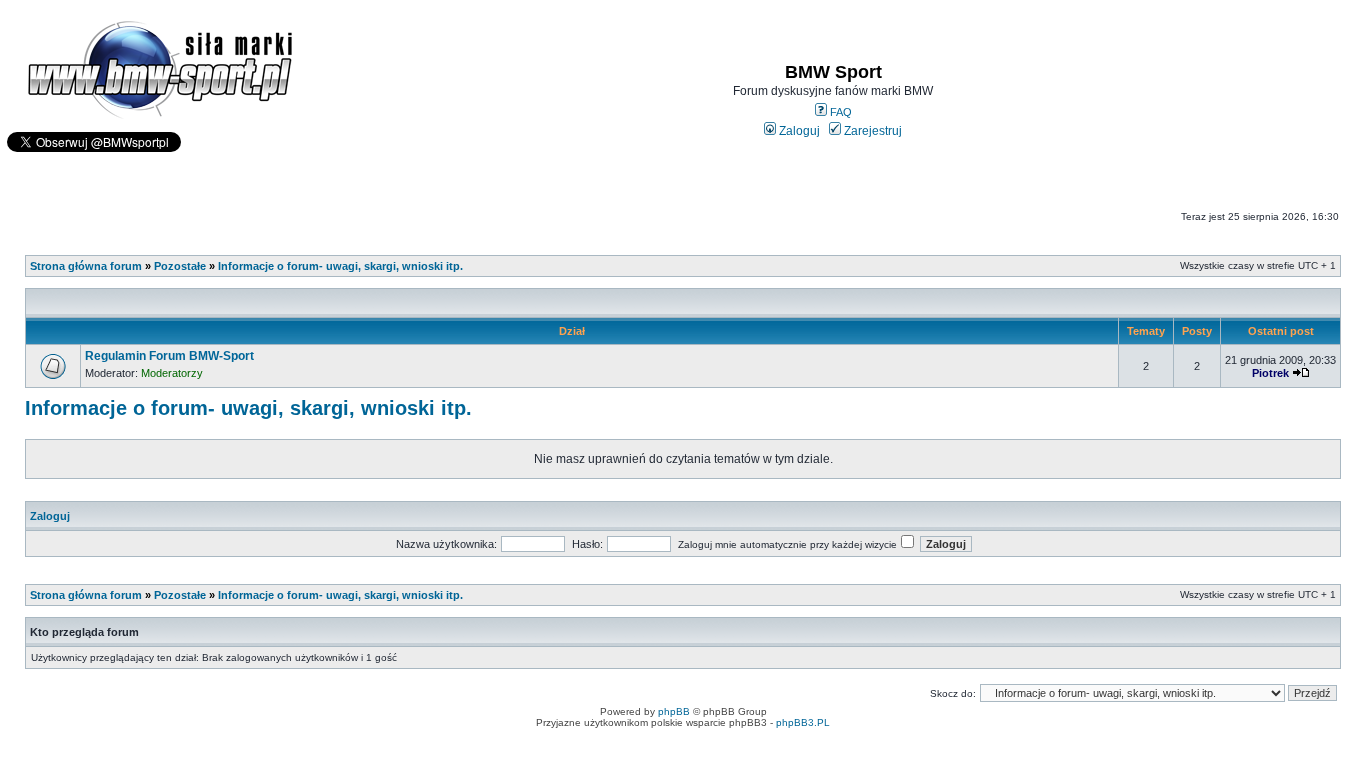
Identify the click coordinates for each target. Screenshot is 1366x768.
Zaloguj (798, 131)
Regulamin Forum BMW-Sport (169, 356)
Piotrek (1270, 373)
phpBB (674, 711)
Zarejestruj (871, 131)
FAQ (839, 112)
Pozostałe (180, 266)
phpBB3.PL (803, 722)
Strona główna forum (86, 266)
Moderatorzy (172, 373)
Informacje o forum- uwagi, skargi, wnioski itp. (340, 266)
